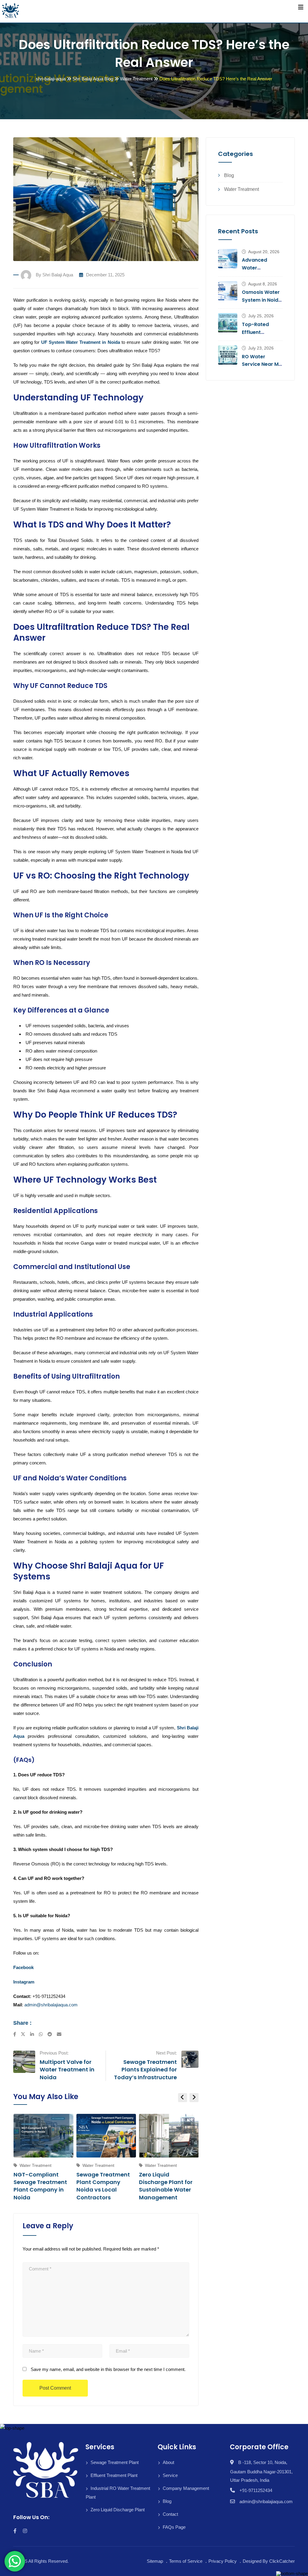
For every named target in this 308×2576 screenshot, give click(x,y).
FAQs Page (174, 2527)
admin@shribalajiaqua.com (51, 2005)
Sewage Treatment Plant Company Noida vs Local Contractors (103, 2186)
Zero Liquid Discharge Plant (118, 2510)
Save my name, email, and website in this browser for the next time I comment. (108, 2369)
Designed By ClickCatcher (269, 2561)
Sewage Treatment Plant (115, 2462)
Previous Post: (54, 2053)
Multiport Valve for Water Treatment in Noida (67, 2069)
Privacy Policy (223, 2561)
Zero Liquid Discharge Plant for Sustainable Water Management (166, 2186)
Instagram (24, 1982)
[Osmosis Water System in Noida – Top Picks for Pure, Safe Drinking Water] (228, 291)
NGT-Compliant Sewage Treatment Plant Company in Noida (40, 2186)
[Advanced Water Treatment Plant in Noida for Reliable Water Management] (228, 259)
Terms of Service (186, 2561)
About (168, 2462)
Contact (170, 2514)
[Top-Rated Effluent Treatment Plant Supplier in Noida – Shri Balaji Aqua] (228, 323)
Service (170, 2475)
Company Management (186, 2488)
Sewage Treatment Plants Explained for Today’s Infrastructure (145, 2069)
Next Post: (166, 2053)
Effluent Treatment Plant (114, 2475)
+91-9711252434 (256, 2490)
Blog (229, 175)
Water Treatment (242, 189)
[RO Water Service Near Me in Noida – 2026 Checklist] (228, 355)
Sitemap (155, 2561)
